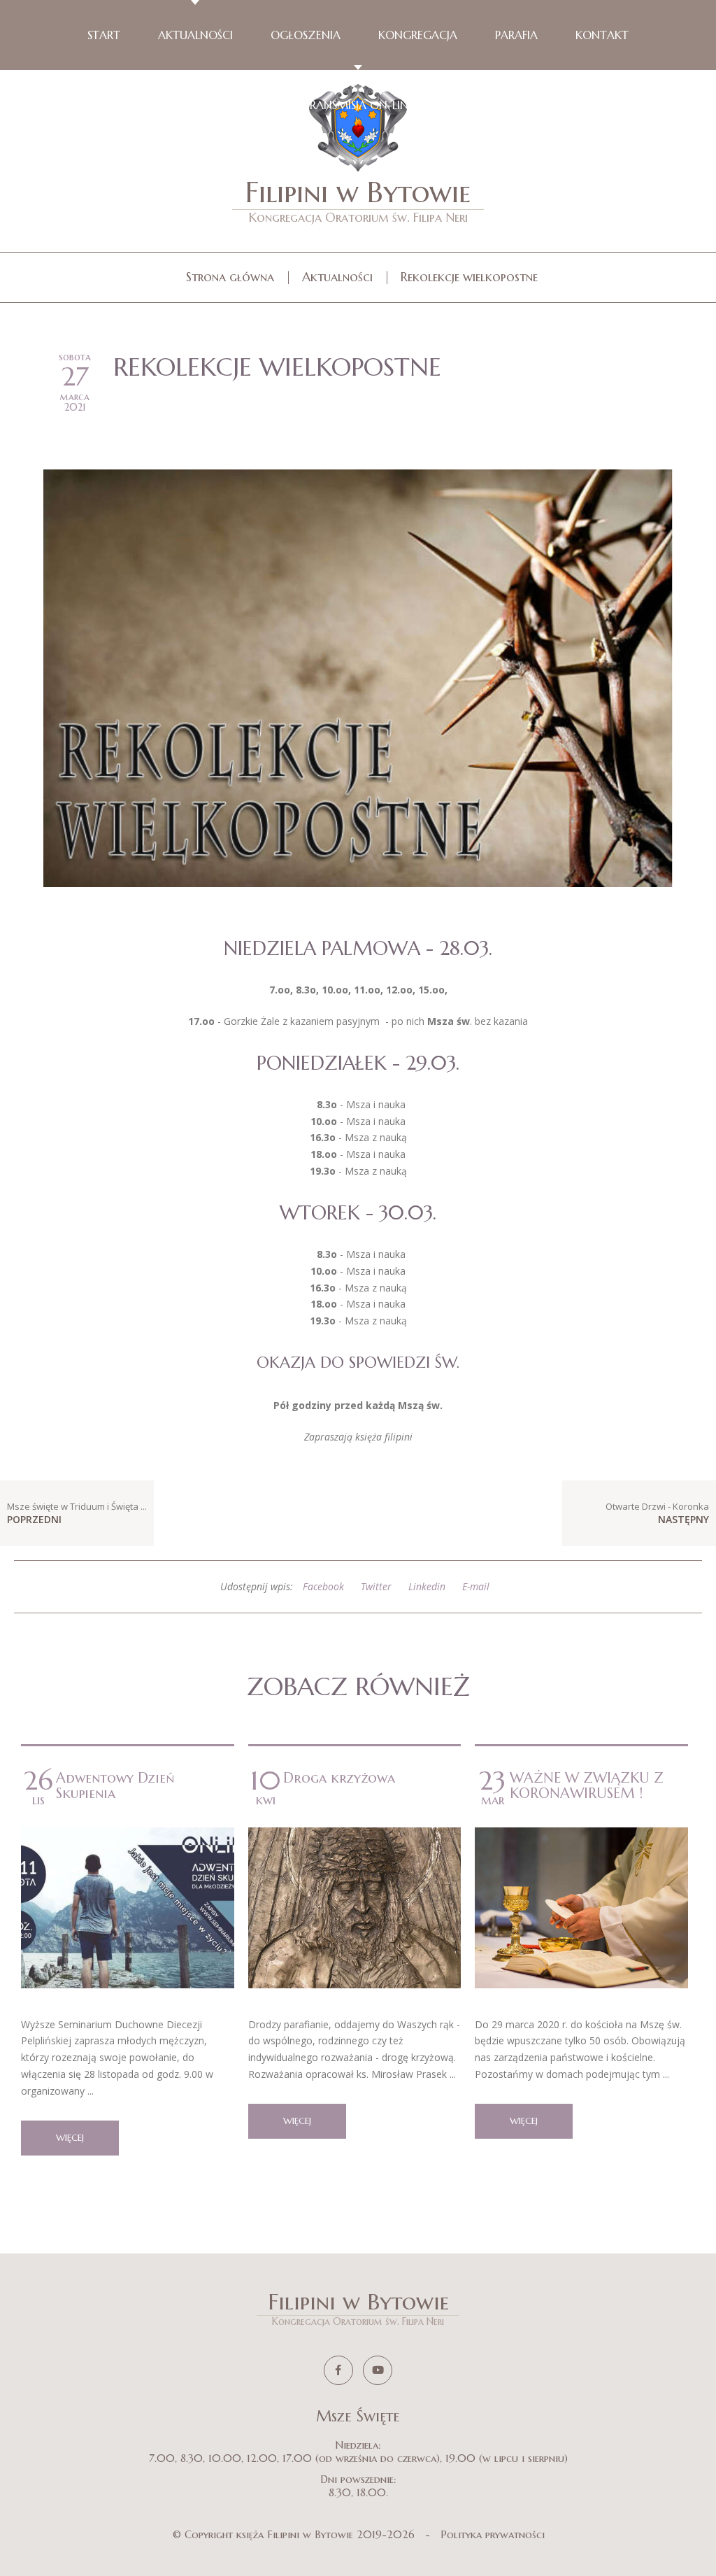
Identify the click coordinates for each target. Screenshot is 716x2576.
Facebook (323, 1586)
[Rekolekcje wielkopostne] (358, 677)
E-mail (476, 1586)
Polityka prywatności (493, 2534)
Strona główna (230, 277)
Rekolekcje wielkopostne (469, 277)
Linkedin (427, 1586)
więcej (70, 2138)
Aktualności (337, 277)
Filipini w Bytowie (358, 200)
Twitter (376, 1586)
